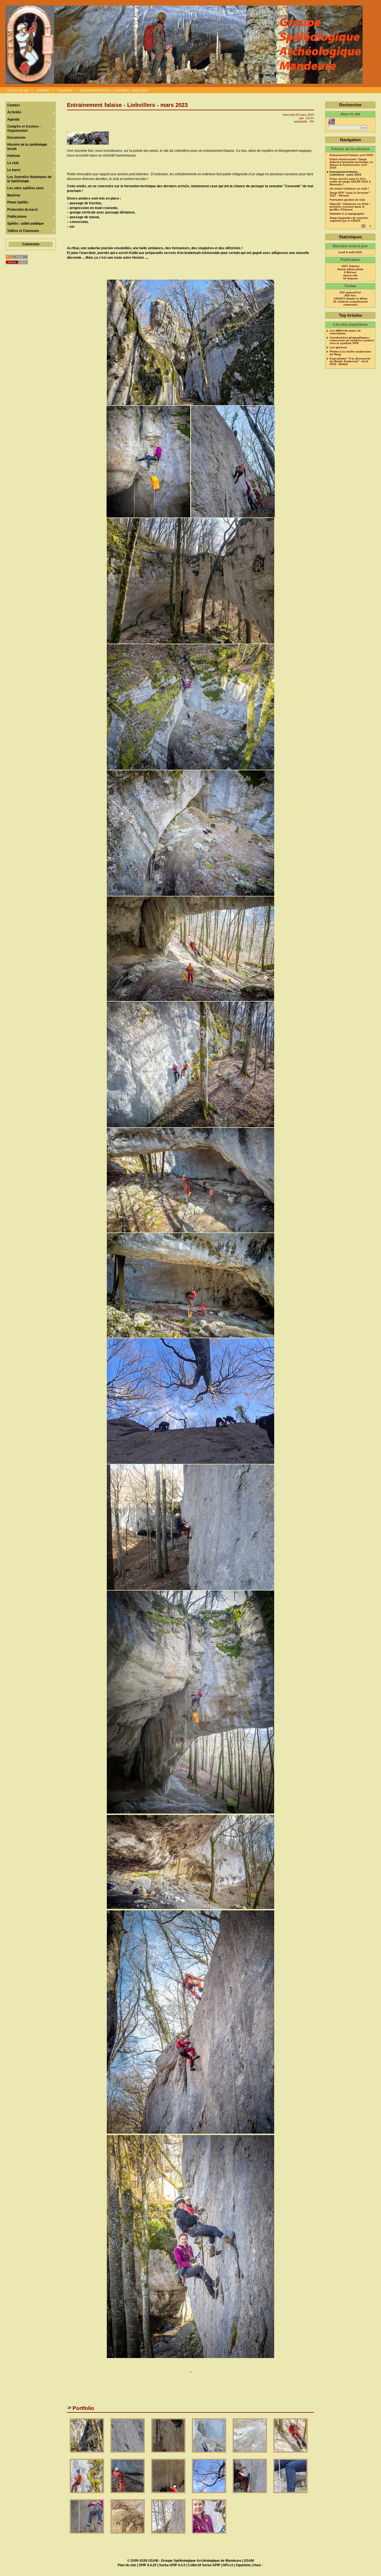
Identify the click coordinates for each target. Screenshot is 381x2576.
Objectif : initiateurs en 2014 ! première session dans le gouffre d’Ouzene (350, 207)
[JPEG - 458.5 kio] (128, 2495)
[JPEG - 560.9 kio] (250, 2454)
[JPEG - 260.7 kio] (209, 2495)
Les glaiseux (338, 347)
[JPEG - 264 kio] (250, 2495)
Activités (43, 90)
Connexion (31, 244)
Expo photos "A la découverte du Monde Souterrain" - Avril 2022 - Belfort (350, 361)
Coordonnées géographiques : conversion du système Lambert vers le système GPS (352, 340)
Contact (14, 105)
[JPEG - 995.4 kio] (128, 2454)
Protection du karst (22, 210)
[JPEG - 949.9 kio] (209, 2535)
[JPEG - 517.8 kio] (169, 2454)
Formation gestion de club (347, 200)
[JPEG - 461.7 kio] (290, 2454)
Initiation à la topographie (347, 214)
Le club (13, 163)
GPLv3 (228, 2565)
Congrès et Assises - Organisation (24, 128)
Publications (17, 217)
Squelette (243, 2565)
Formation (65, 90)
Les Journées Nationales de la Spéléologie (29, 179)
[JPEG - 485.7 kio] (128, 2535)
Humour (14, 156)
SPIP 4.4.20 (148, 2565)
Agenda (13, 119)
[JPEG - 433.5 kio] (169, 2495)
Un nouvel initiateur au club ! (349, 189)
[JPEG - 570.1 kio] (87, 2454)
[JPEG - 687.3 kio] (169, 2535)
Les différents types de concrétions (345, 332)
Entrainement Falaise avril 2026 (351, 155)
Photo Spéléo (18, 202)
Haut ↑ (258, 2565)
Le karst (14, 170)
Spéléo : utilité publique (26, 224)
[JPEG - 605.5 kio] (209, 2454)
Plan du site (127, 2565)
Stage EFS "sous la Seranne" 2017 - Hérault (350, 194)
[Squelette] (17, 262)
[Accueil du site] (184, 45)
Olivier (310, 118)
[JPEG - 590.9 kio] (87, 2495)
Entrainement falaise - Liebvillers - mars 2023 (114, 90)
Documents (16, 138)
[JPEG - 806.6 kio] (290, 2495)
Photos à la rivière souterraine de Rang (350, 353)
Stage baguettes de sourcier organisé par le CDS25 (349, 219)
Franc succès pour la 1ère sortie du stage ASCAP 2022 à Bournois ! (350, 182)
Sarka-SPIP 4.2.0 (172, 2565)
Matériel (14, 195)
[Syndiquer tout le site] (17, 257)
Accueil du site (18, 90)
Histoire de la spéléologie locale (27, 147)
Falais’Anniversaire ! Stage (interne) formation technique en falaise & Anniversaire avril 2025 (351, 164)
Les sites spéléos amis (26, 188)
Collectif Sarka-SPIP (204, 2565)
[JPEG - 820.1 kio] (87, 2535)
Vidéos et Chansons (23, 231)
